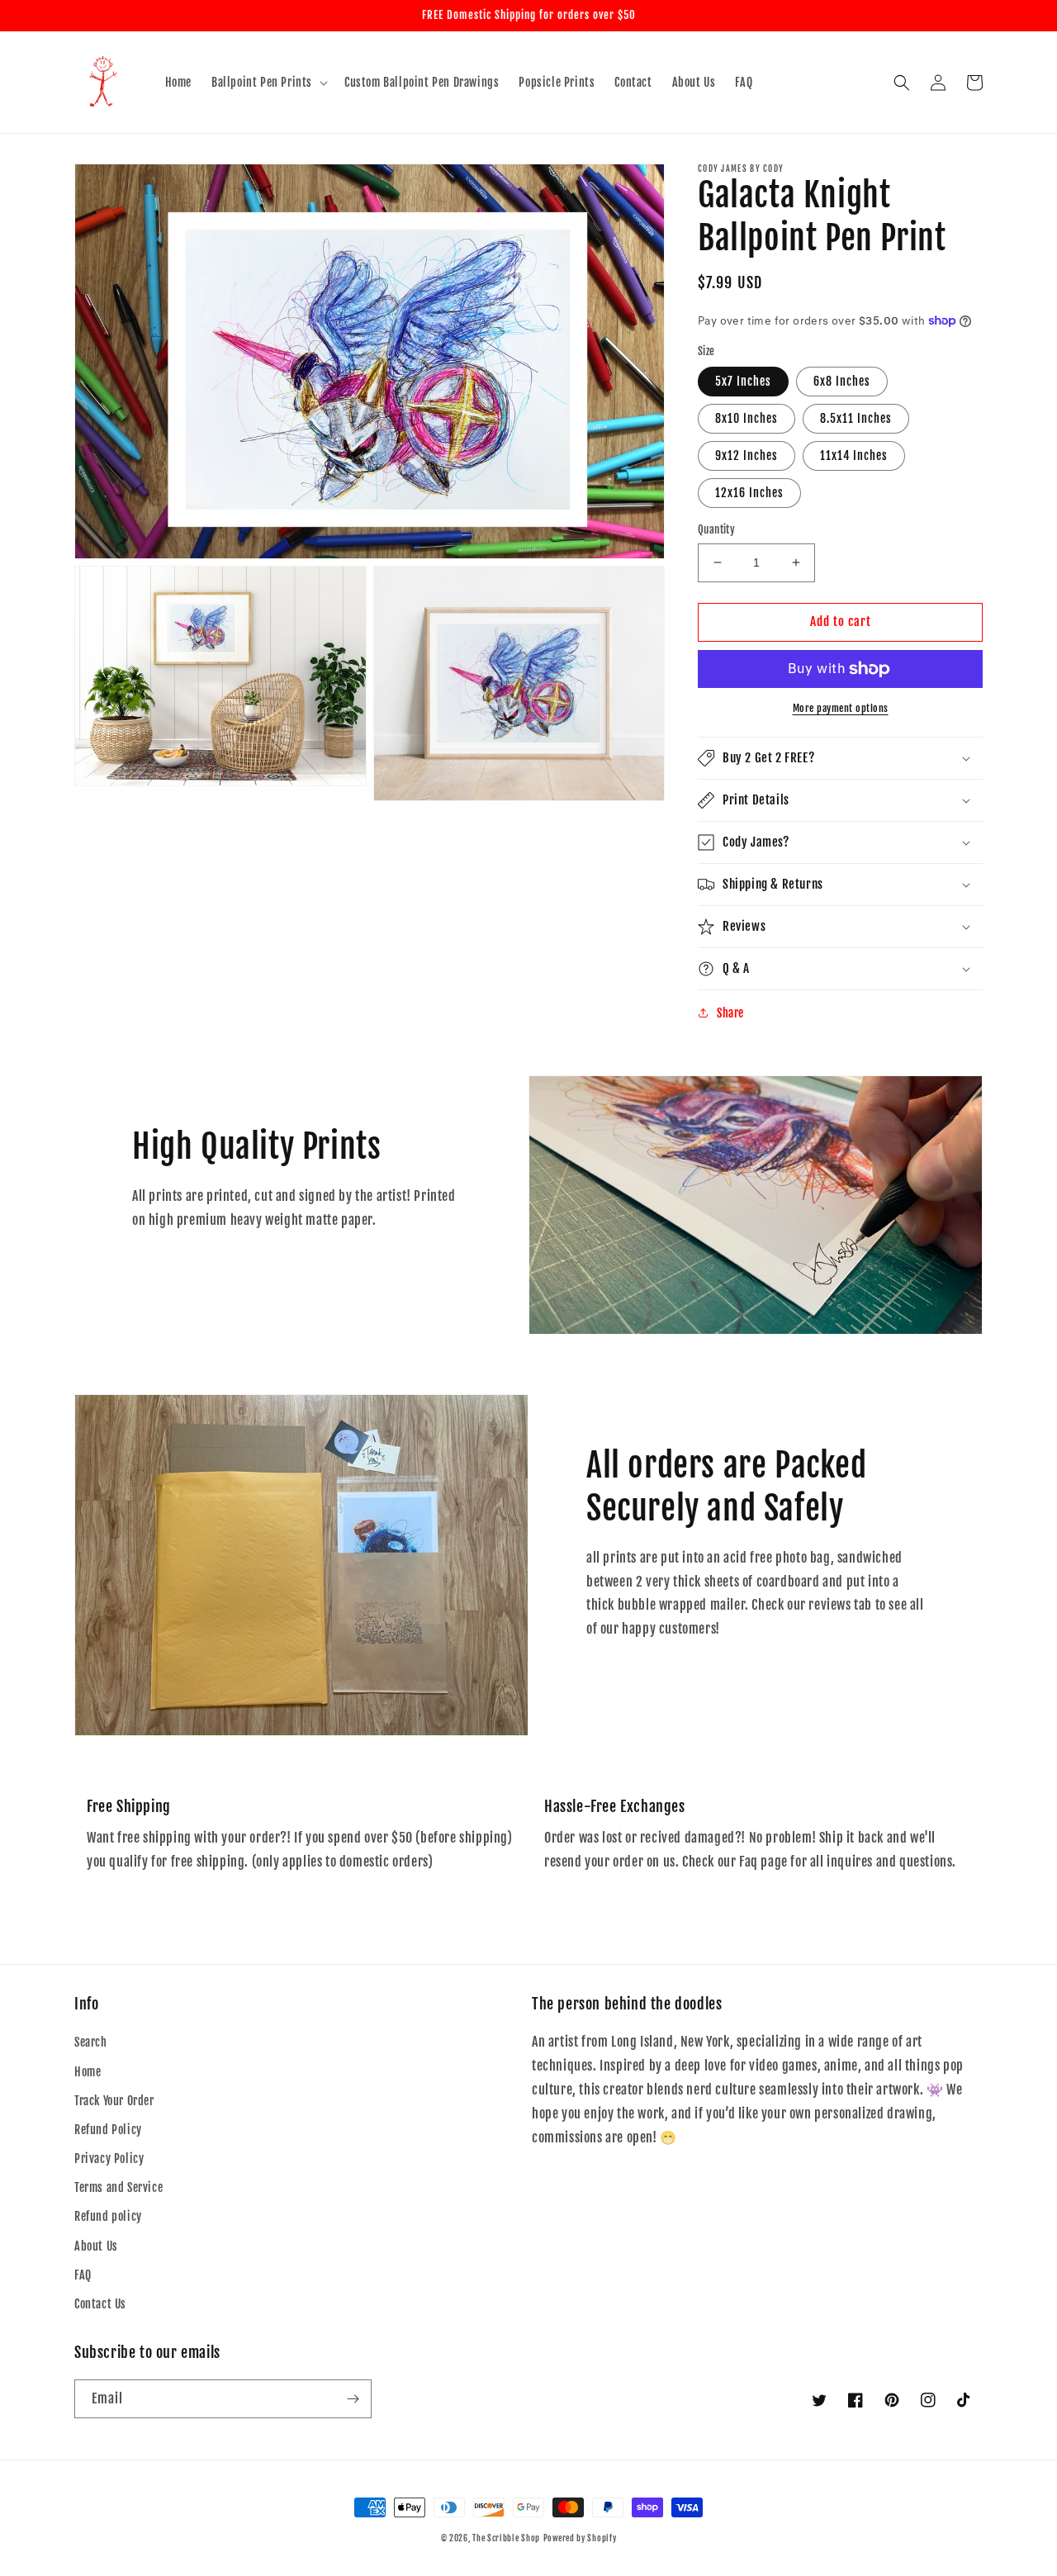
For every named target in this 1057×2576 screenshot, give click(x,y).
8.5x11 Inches (856, 418)
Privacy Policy (109, 2159)
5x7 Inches (743, 381)
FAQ (83, 2275)
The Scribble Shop (506, 2538)
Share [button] (730, 1013)
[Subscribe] (353, 2399)
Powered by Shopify (580, 2538)
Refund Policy (108, 2130)
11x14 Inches (854, 455)
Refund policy (108, 2216)
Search (91, 2042)
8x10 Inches (747, 418)
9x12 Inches (747, 455)
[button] (268, 83)
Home (88, 2072)
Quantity (716, 529)
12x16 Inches (749, 493)
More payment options (841, 708)
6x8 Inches (842, 381)
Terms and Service (118, 2187)
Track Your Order (114, 2101)
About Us (96, 2246)
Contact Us (100, 2304)
